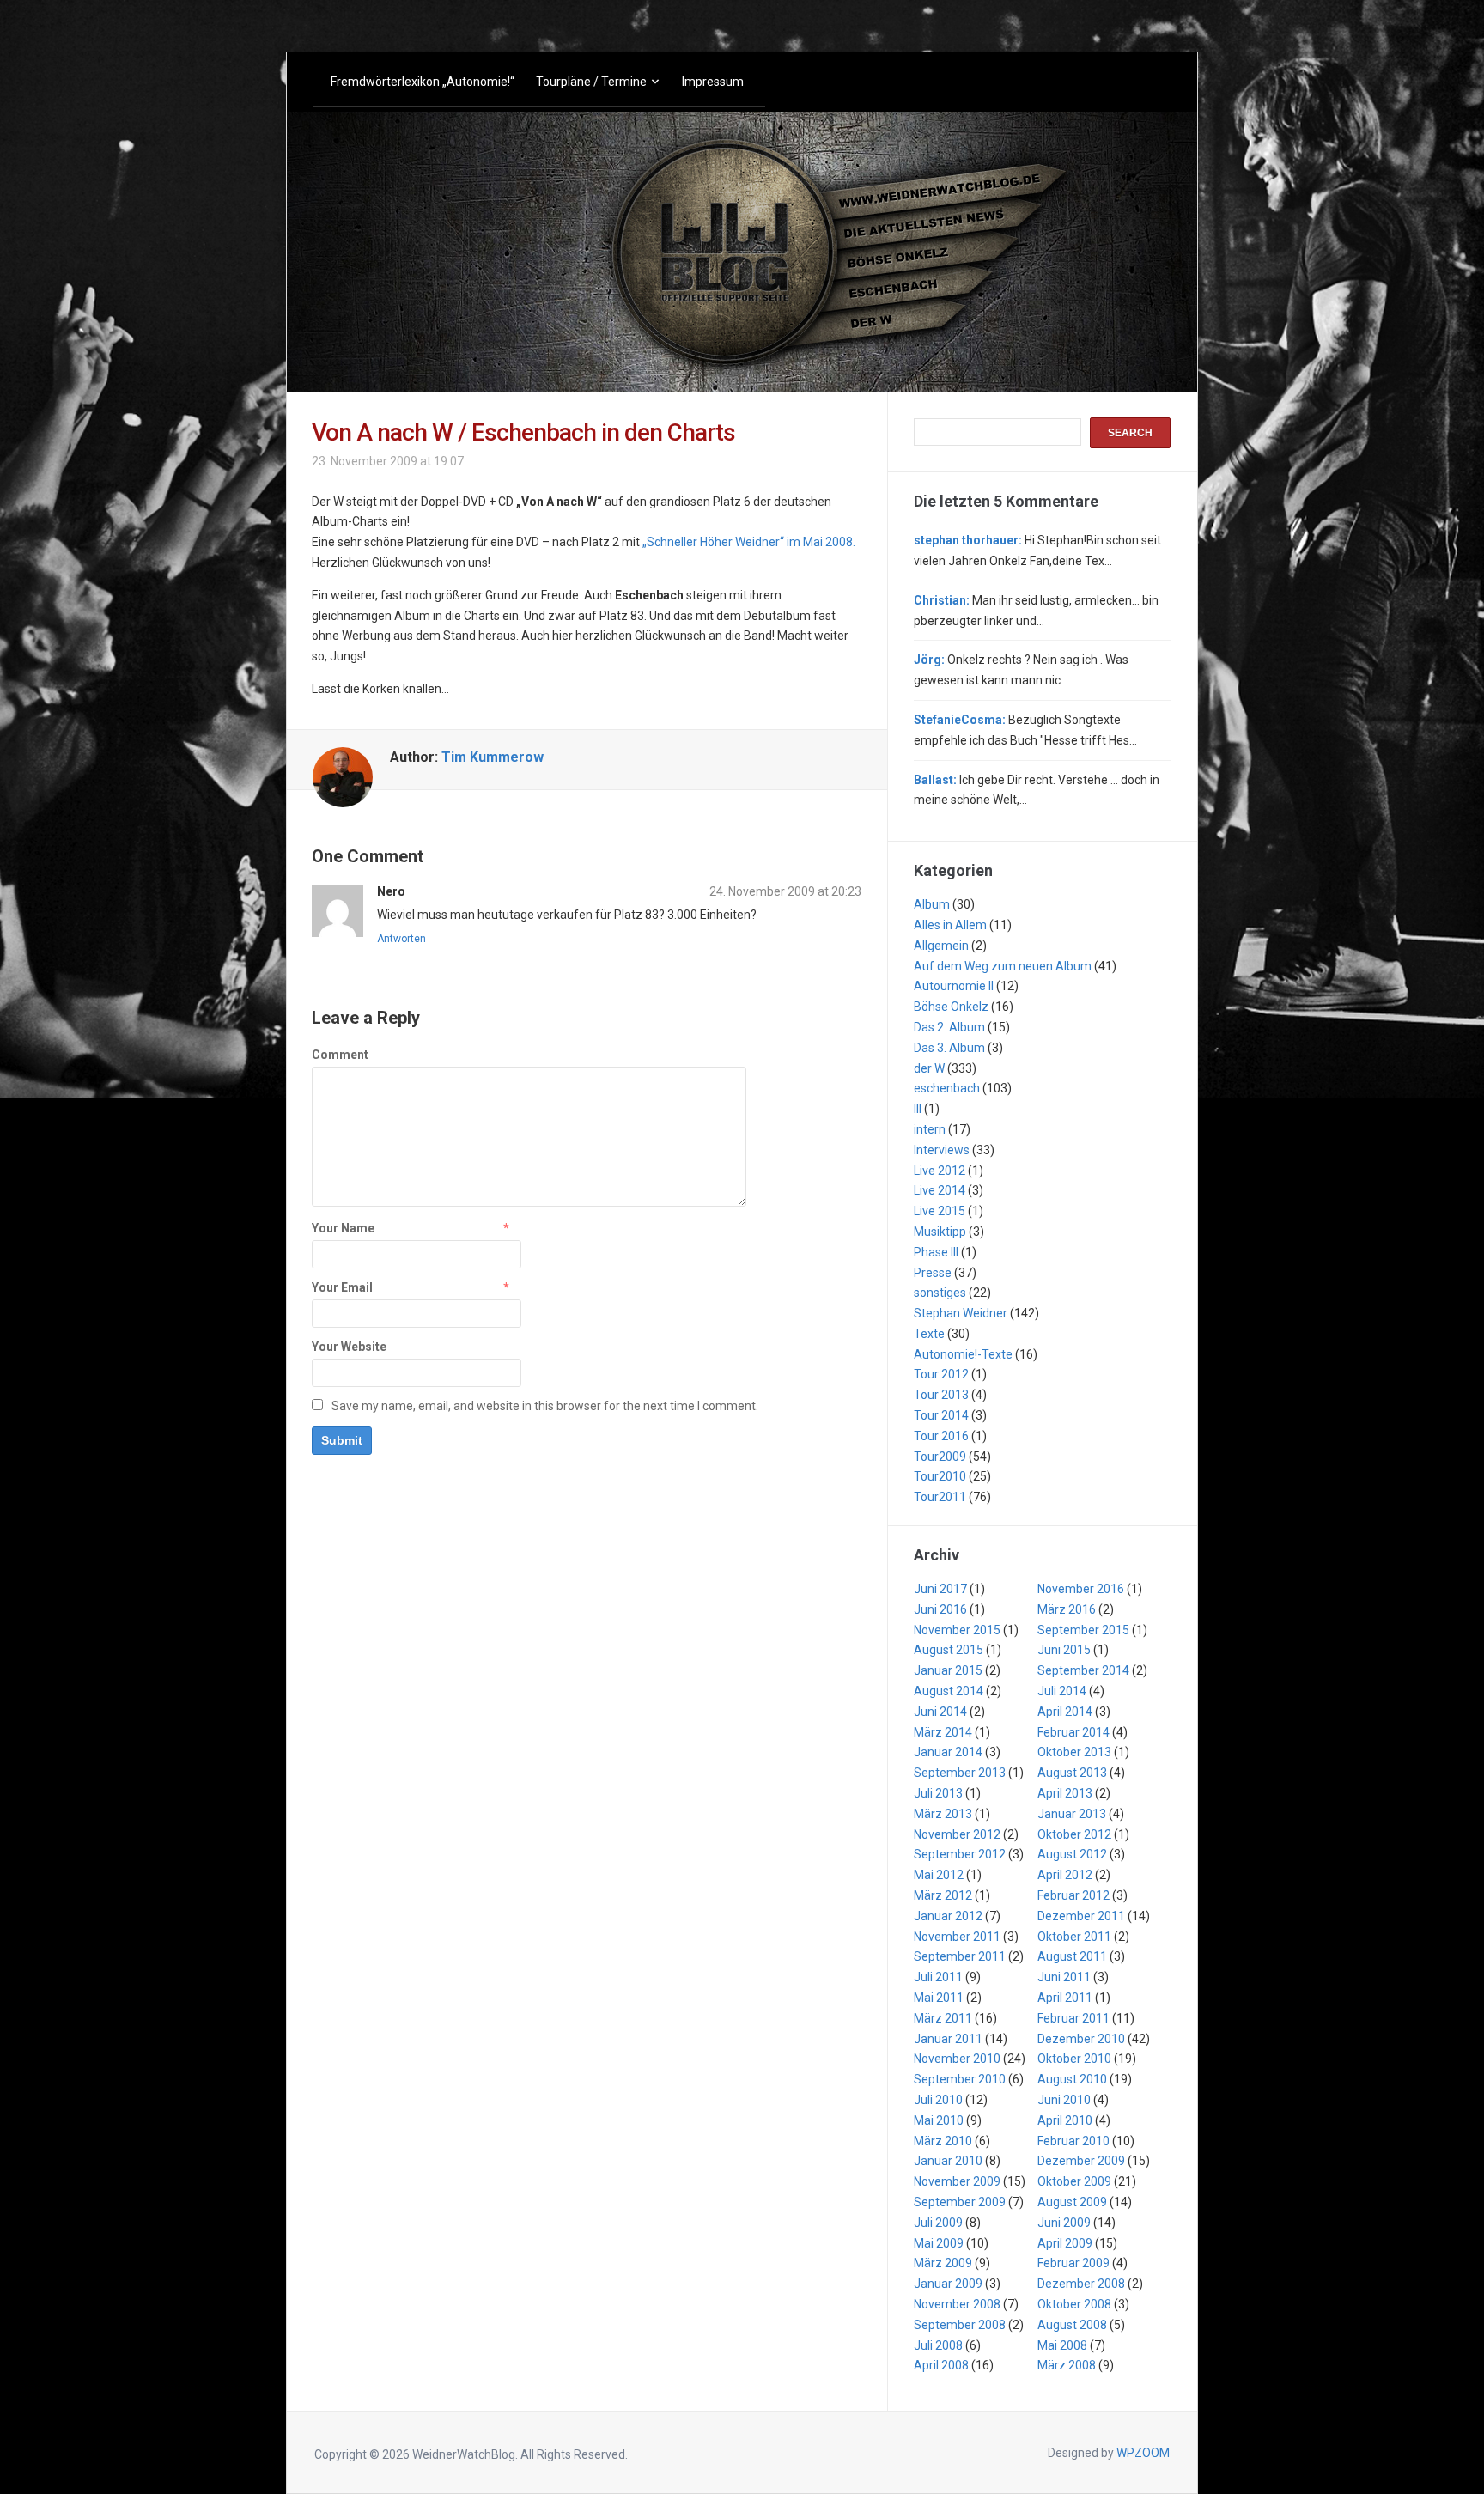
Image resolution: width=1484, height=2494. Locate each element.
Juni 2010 (1064, 2100)
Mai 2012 (939, 1875)
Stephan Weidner (961, 1313)
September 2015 (1083, 1630)
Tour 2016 (941, 1436)
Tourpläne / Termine (591, 82)
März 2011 (943, 2018)
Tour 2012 (941, 1374)
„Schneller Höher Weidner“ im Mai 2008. (749, 542)
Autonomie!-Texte (963, 1354)
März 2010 (943, 2141)
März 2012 (943, 1895)
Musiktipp (940, 1232)
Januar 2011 (948, 2039)
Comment (340, 1055)
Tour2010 (940, 1476)
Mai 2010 (939, 2120)
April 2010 (1065, 2120)
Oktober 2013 (1074, 1752)
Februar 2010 (1073, 2141)
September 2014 (1083, 1670)
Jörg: (929, 660)
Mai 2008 (1062, 2345)
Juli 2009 (938, 2223)
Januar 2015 (948, 1670)
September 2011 (960, 1956)
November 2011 (957, 1937)
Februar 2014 (1073, 1732)
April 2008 (941, 2365)
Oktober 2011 (1074, 1937)
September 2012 (960, 1854)
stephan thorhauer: (968, 540)
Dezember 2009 (1081, 2161)
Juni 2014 (940, 1712)
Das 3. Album (949, 1048)
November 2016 (1081, 1589)
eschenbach (947, 1088)
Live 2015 (940, 1211)
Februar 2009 (1073, 2263)
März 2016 (1067, 1609)
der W (929, 1068)
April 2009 (1065, 2243)
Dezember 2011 (1081, 1916)
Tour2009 (940, 1457)
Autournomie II (954, 986)
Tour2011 (940, 1497)
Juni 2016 (940, 1609)
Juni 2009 (1064, 2223)
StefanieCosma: (960, 720)
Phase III (936, 1252)
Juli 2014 (1062, 1691)
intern (930, 1129)
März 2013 (943, 1814)
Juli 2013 (938, 1793)
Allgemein (941, 946)
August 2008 (1072, 2325)
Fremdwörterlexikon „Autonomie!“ (423, 82)
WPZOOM (1143, 2453)
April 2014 (1065, 1712)
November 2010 (957, 2059)
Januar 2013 (1072, 1814)
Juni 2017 (940, 1589)
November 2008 (957, 2304)
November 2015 (957, 1630)
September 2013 (960, 1773)
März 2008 (1067, 2365)
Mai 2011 (939, 1998)
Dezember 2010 (1081, 2039)
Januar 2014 (948, 1752)
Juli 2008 (938, 2345)
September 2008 (960, 2325)
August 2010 (1072, 2079)
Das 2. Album (949, 1027)
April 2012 (1065, 1875)
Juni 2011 (1064, 1977)
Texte (929, 1334)
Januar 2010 (948, 2161)
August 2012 (1072, 1854)
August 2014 (949, 1691)
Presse (933, 1273)
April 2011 (1065, 1998)
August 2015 (949, 1650)
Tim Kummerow (493, 757)
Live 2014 (940, 1190)
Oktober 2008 (1074, 2304)
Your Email (342, 1287)
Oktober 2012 (1074, 1834)
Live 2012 (940, 1171)
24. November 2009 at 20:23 (785, 891)
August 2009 (1072, 2202)
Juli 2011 (938, 1977)
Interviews (942, 1150)
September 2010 (960, 2079)
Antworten (401, 939)
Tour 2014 (941, 1415)
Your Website (349, 1347)
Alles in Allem (950, 925)
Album (932, 904)
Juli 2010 (938, 2100)
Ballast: (935, 780)
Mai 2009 (939, 2243)
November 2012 (957, 1834)
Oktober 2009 (1074, 2181)
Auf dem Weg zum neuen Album (1003, 966)
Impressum (713, 82)
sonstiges (940, 1293)
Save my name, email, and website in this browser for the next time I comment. (545, 1406)
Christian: (942, 600)
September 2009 (960, 2202)
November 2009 (957, 2181)
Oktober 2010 (1074, 2059)
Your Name (343, 1228)
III (918, 1109)
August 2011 (1072, 1956)
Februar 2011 (1073, 2018)
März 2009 (943, 2263)
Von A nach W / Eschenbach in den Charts (523, 432)
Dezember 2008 (1081, 2284)
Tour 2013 (941, 1395)
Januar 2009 (948, 2284)
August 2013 (1072, 1773)
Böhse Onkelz (951, 1007)
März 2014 (943, 1732)
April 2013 (1065, 1793)
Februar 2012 (1073, 1895)
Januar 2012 (948, 1916)
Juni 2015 (1064, 1650)
